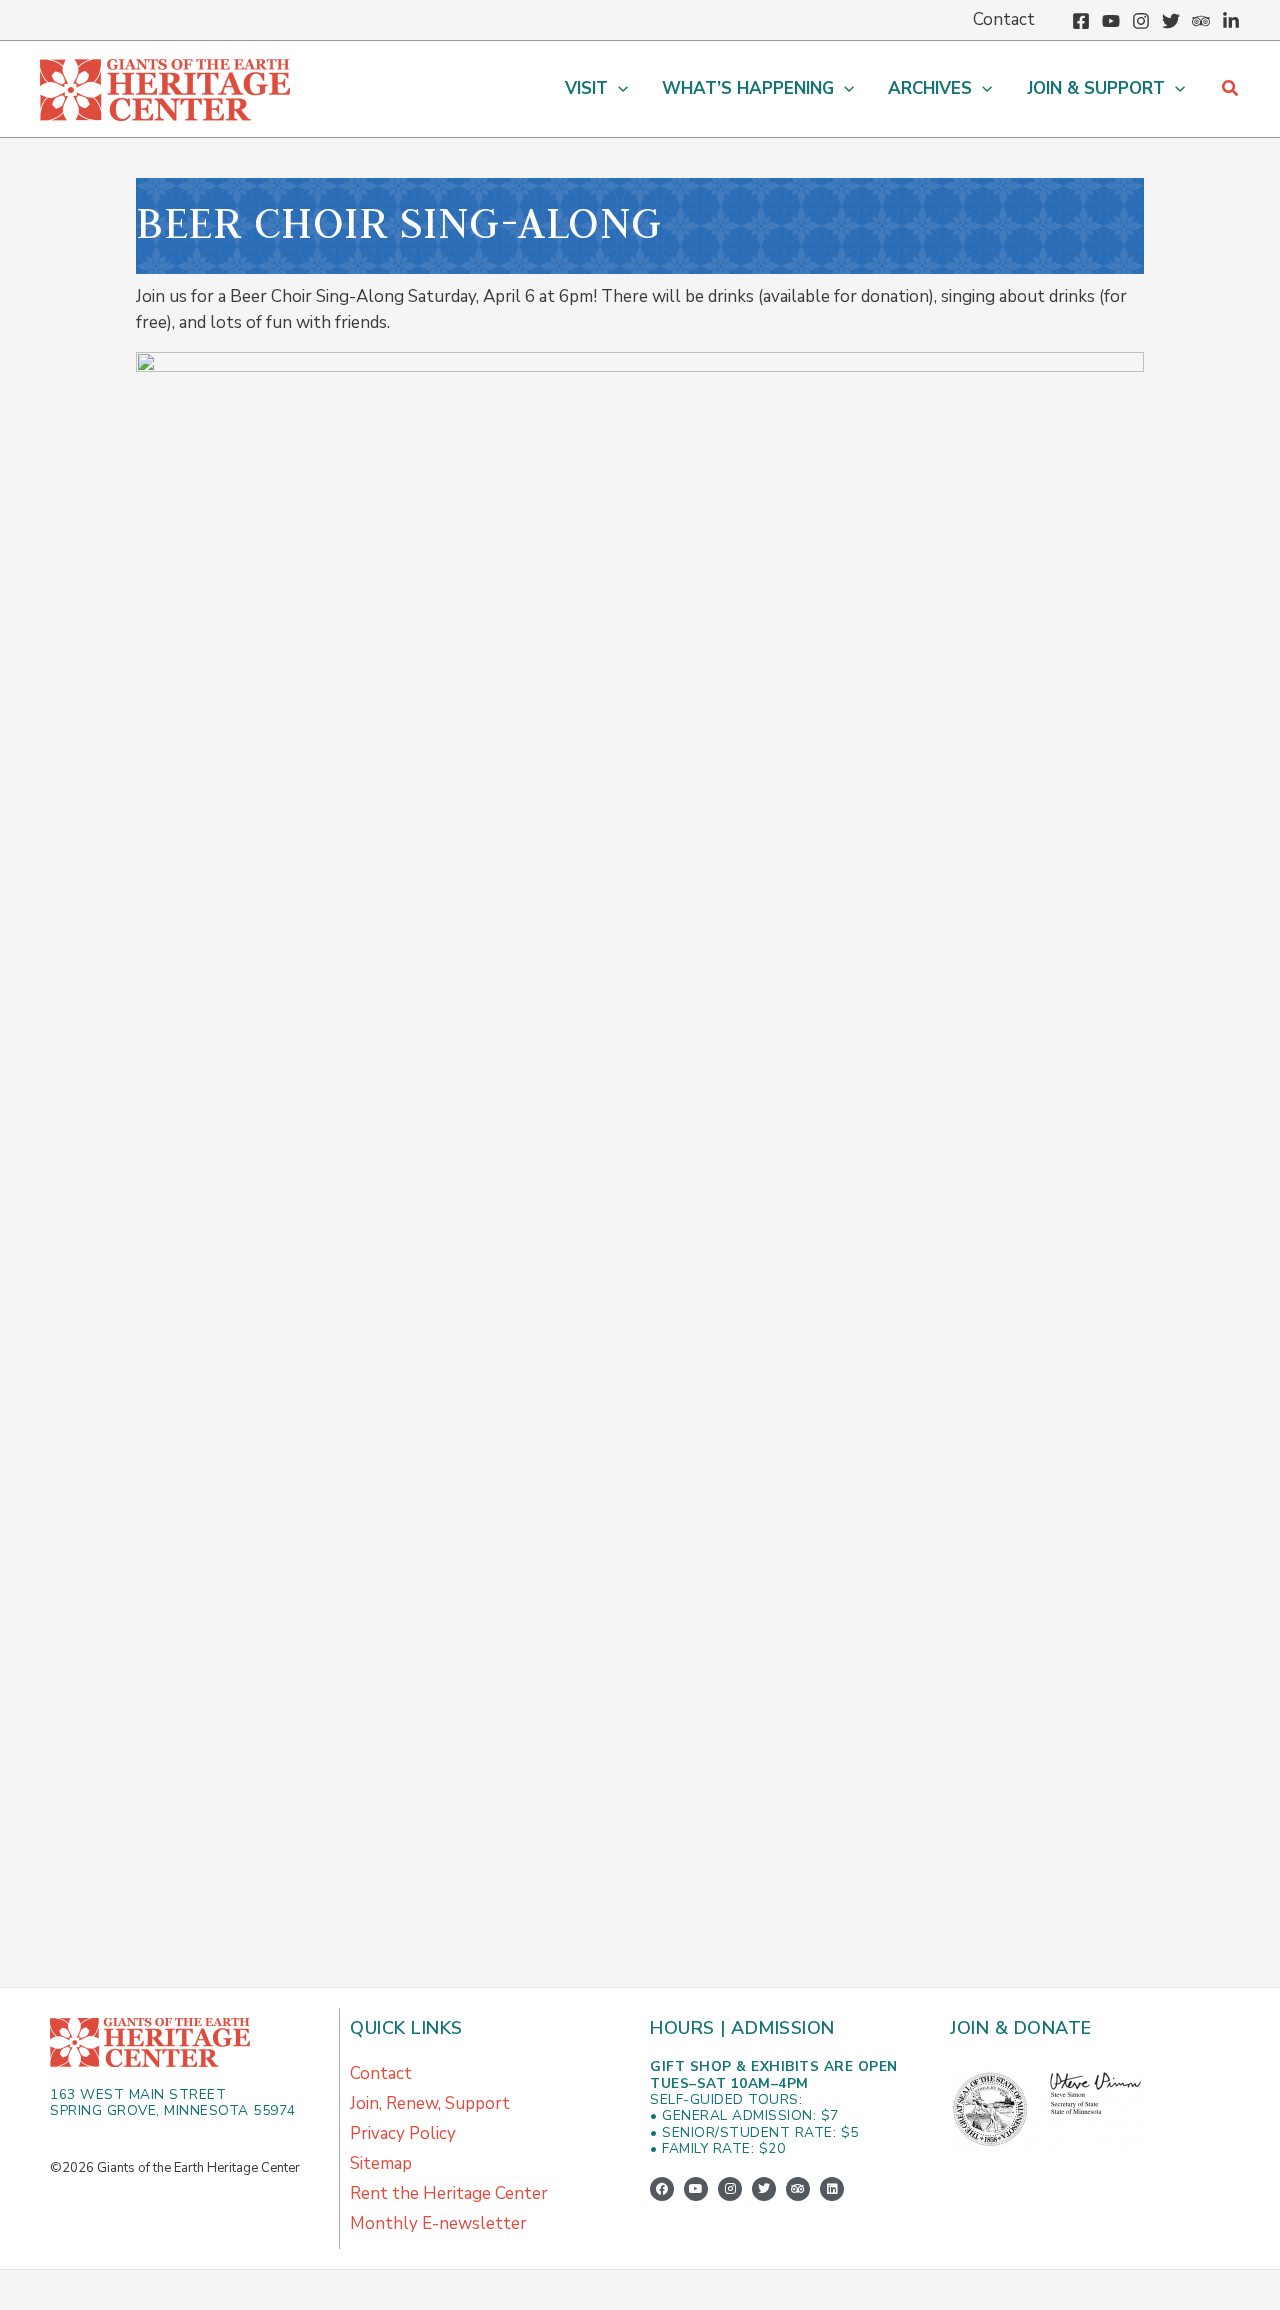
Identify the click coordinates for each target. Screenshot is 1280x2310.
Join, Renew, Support (430, 2103)
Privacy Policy (403, 2133)
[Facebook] (1081, 21)
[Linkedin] (1231, 21)
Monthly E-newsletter (438, 2223)
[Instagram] (1141, 21)
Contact (381, 2073)
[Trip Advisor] (1201, 21)
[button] (618, 89)
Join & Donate (1021, 2028)
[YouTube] (1111, 21)
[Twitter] (1171, 21)
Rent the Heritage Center (449, 2193)
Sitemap (381, 2163)
